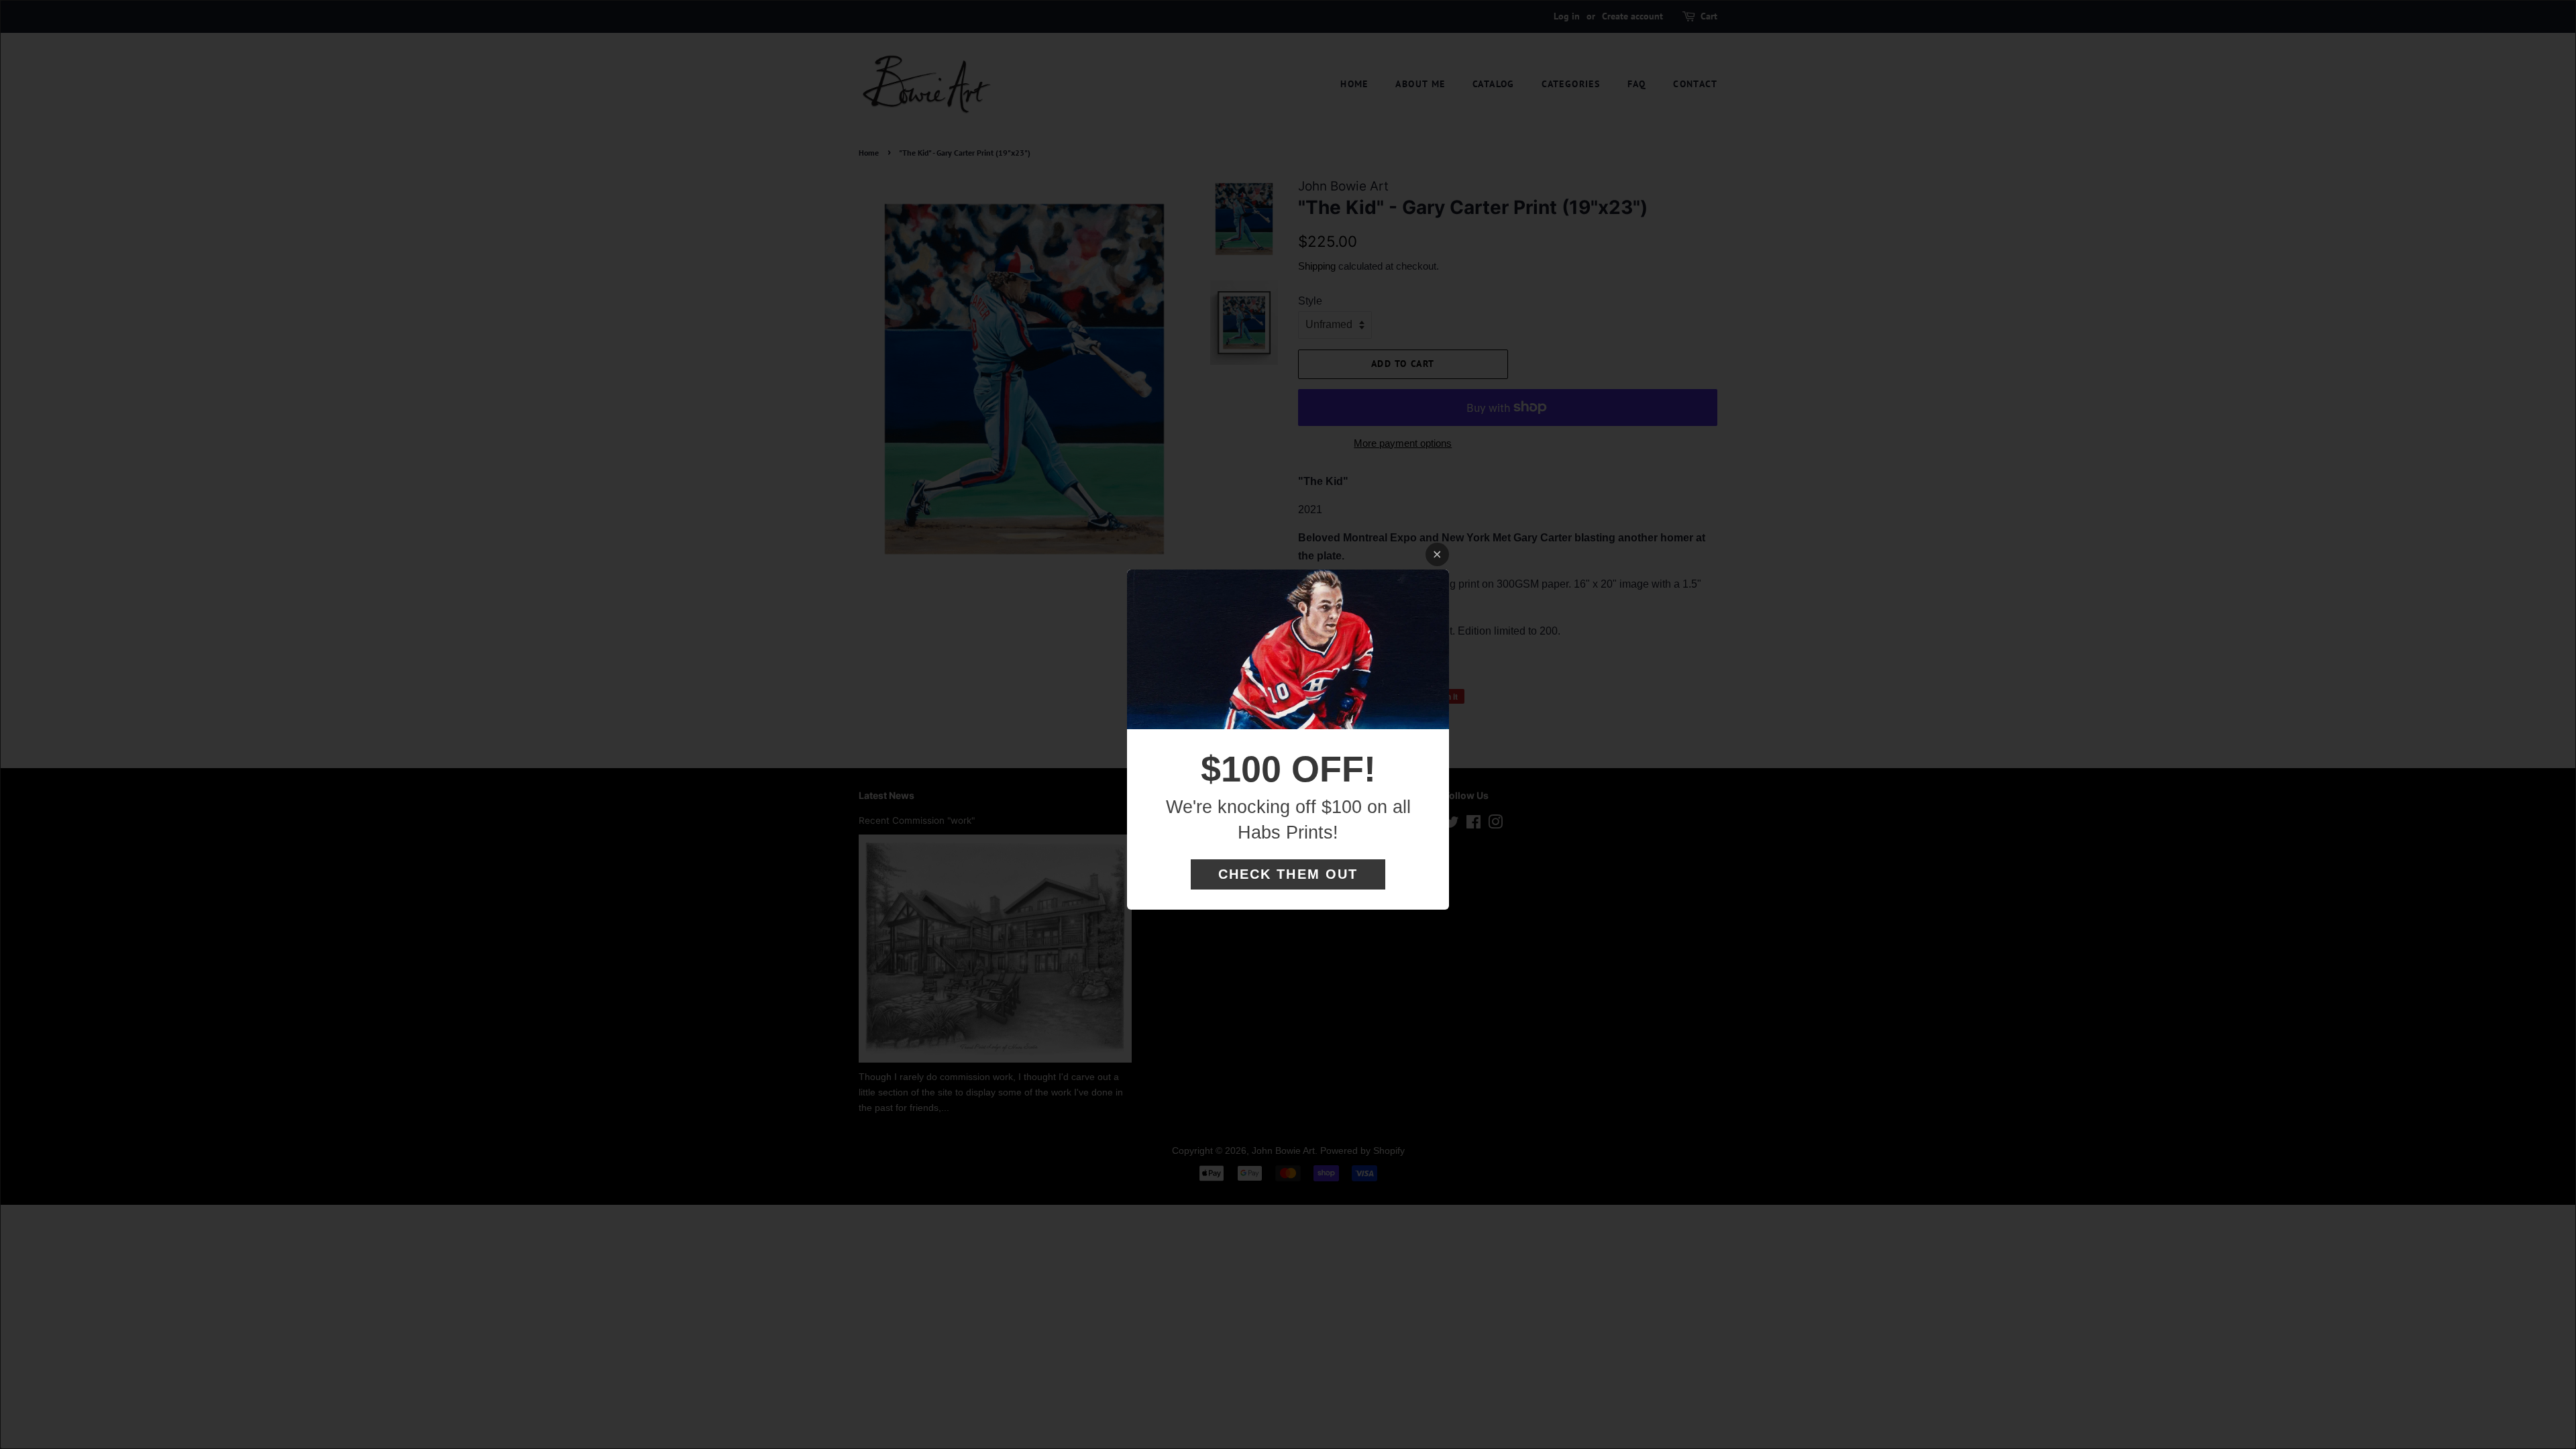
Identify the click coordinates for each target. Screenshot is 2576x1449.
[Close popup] (1437, 554)
